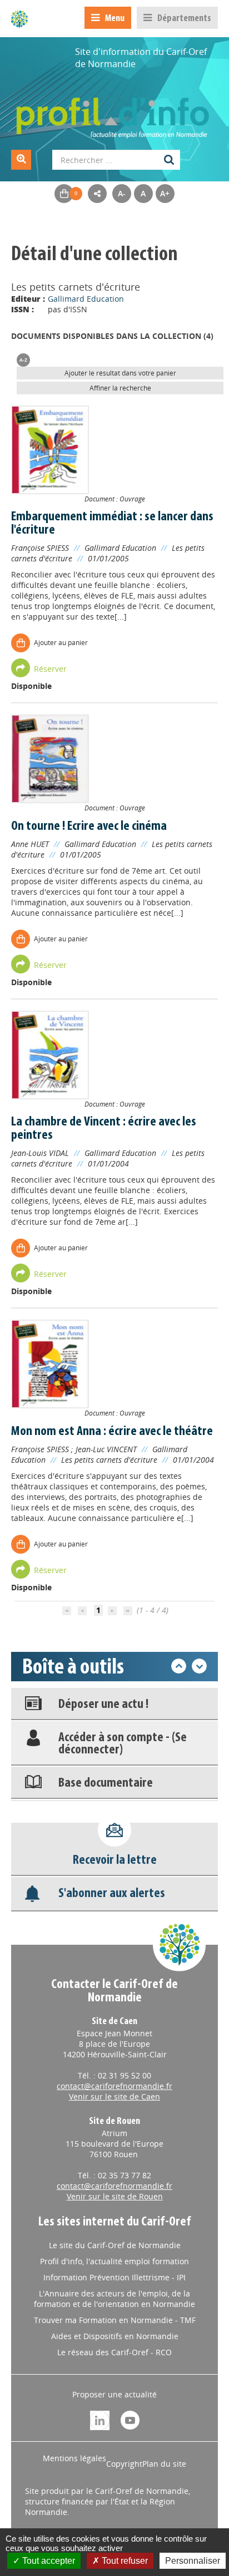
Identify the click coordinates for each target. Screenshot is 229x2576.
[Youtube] (130, 2419)
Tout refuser (124, 2561)
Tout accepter (48, 2561)
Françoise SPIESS (40, 548)
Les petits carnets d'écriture (109, 1460)
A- (122, 193)
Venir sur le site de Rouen (115, 2196)
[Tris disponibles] (23, 359)
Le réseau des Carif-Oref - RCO (114, 2352)
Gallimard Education (86, 299)
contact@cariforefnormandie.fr (114, 2086)
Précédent (179, 1666)
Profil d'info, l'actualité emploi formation (114, 2261)
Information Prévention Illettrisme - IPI (114, 2277)
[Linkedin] (100, 2419)
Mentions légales (74, 2458)
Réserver (50, 669)
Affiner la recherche (120, 388)
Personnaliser (193, 2561)
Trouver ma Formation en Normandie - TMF (115, 2320)
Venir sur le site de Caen (114, 2096)
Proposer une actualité (114, 2394)
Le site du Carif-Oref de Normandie (115, 2245)
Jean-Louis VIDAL (40, 1153)
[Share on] (97, 194)
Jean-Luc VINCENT (106, 1449)
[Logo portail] (114, 112)
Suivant (199, 1666)
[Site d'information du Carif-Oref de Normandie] (19, 19)
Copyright (124, 2464)
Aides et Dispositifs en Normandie (115, 2336)
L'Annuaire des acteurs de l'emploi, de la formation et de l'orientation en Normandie (114, 2299)
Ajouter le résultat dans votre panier (120, 373)
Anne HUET (30, 844)
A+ (165, 193)
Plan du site (164, 2464)
